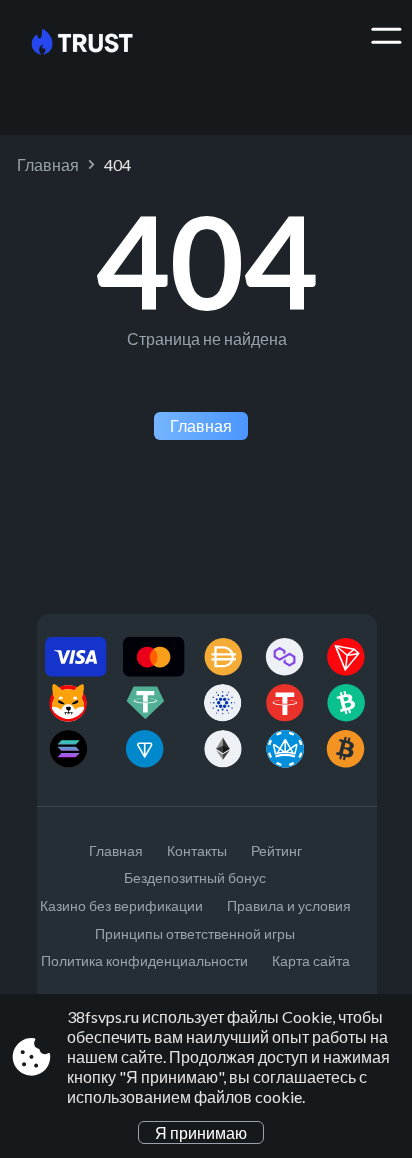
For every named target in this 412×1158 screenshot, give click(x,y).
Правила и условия (289, 905)
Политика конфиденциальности (144, 960)
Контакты (197, 850)
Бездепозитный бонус (195, 877)
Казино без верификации (121, 905)
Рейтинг (276, 850)
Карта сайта (311, 960)
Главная (48, 164)
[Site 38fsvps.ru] (97, 43)
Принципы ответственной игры (195, 933)
